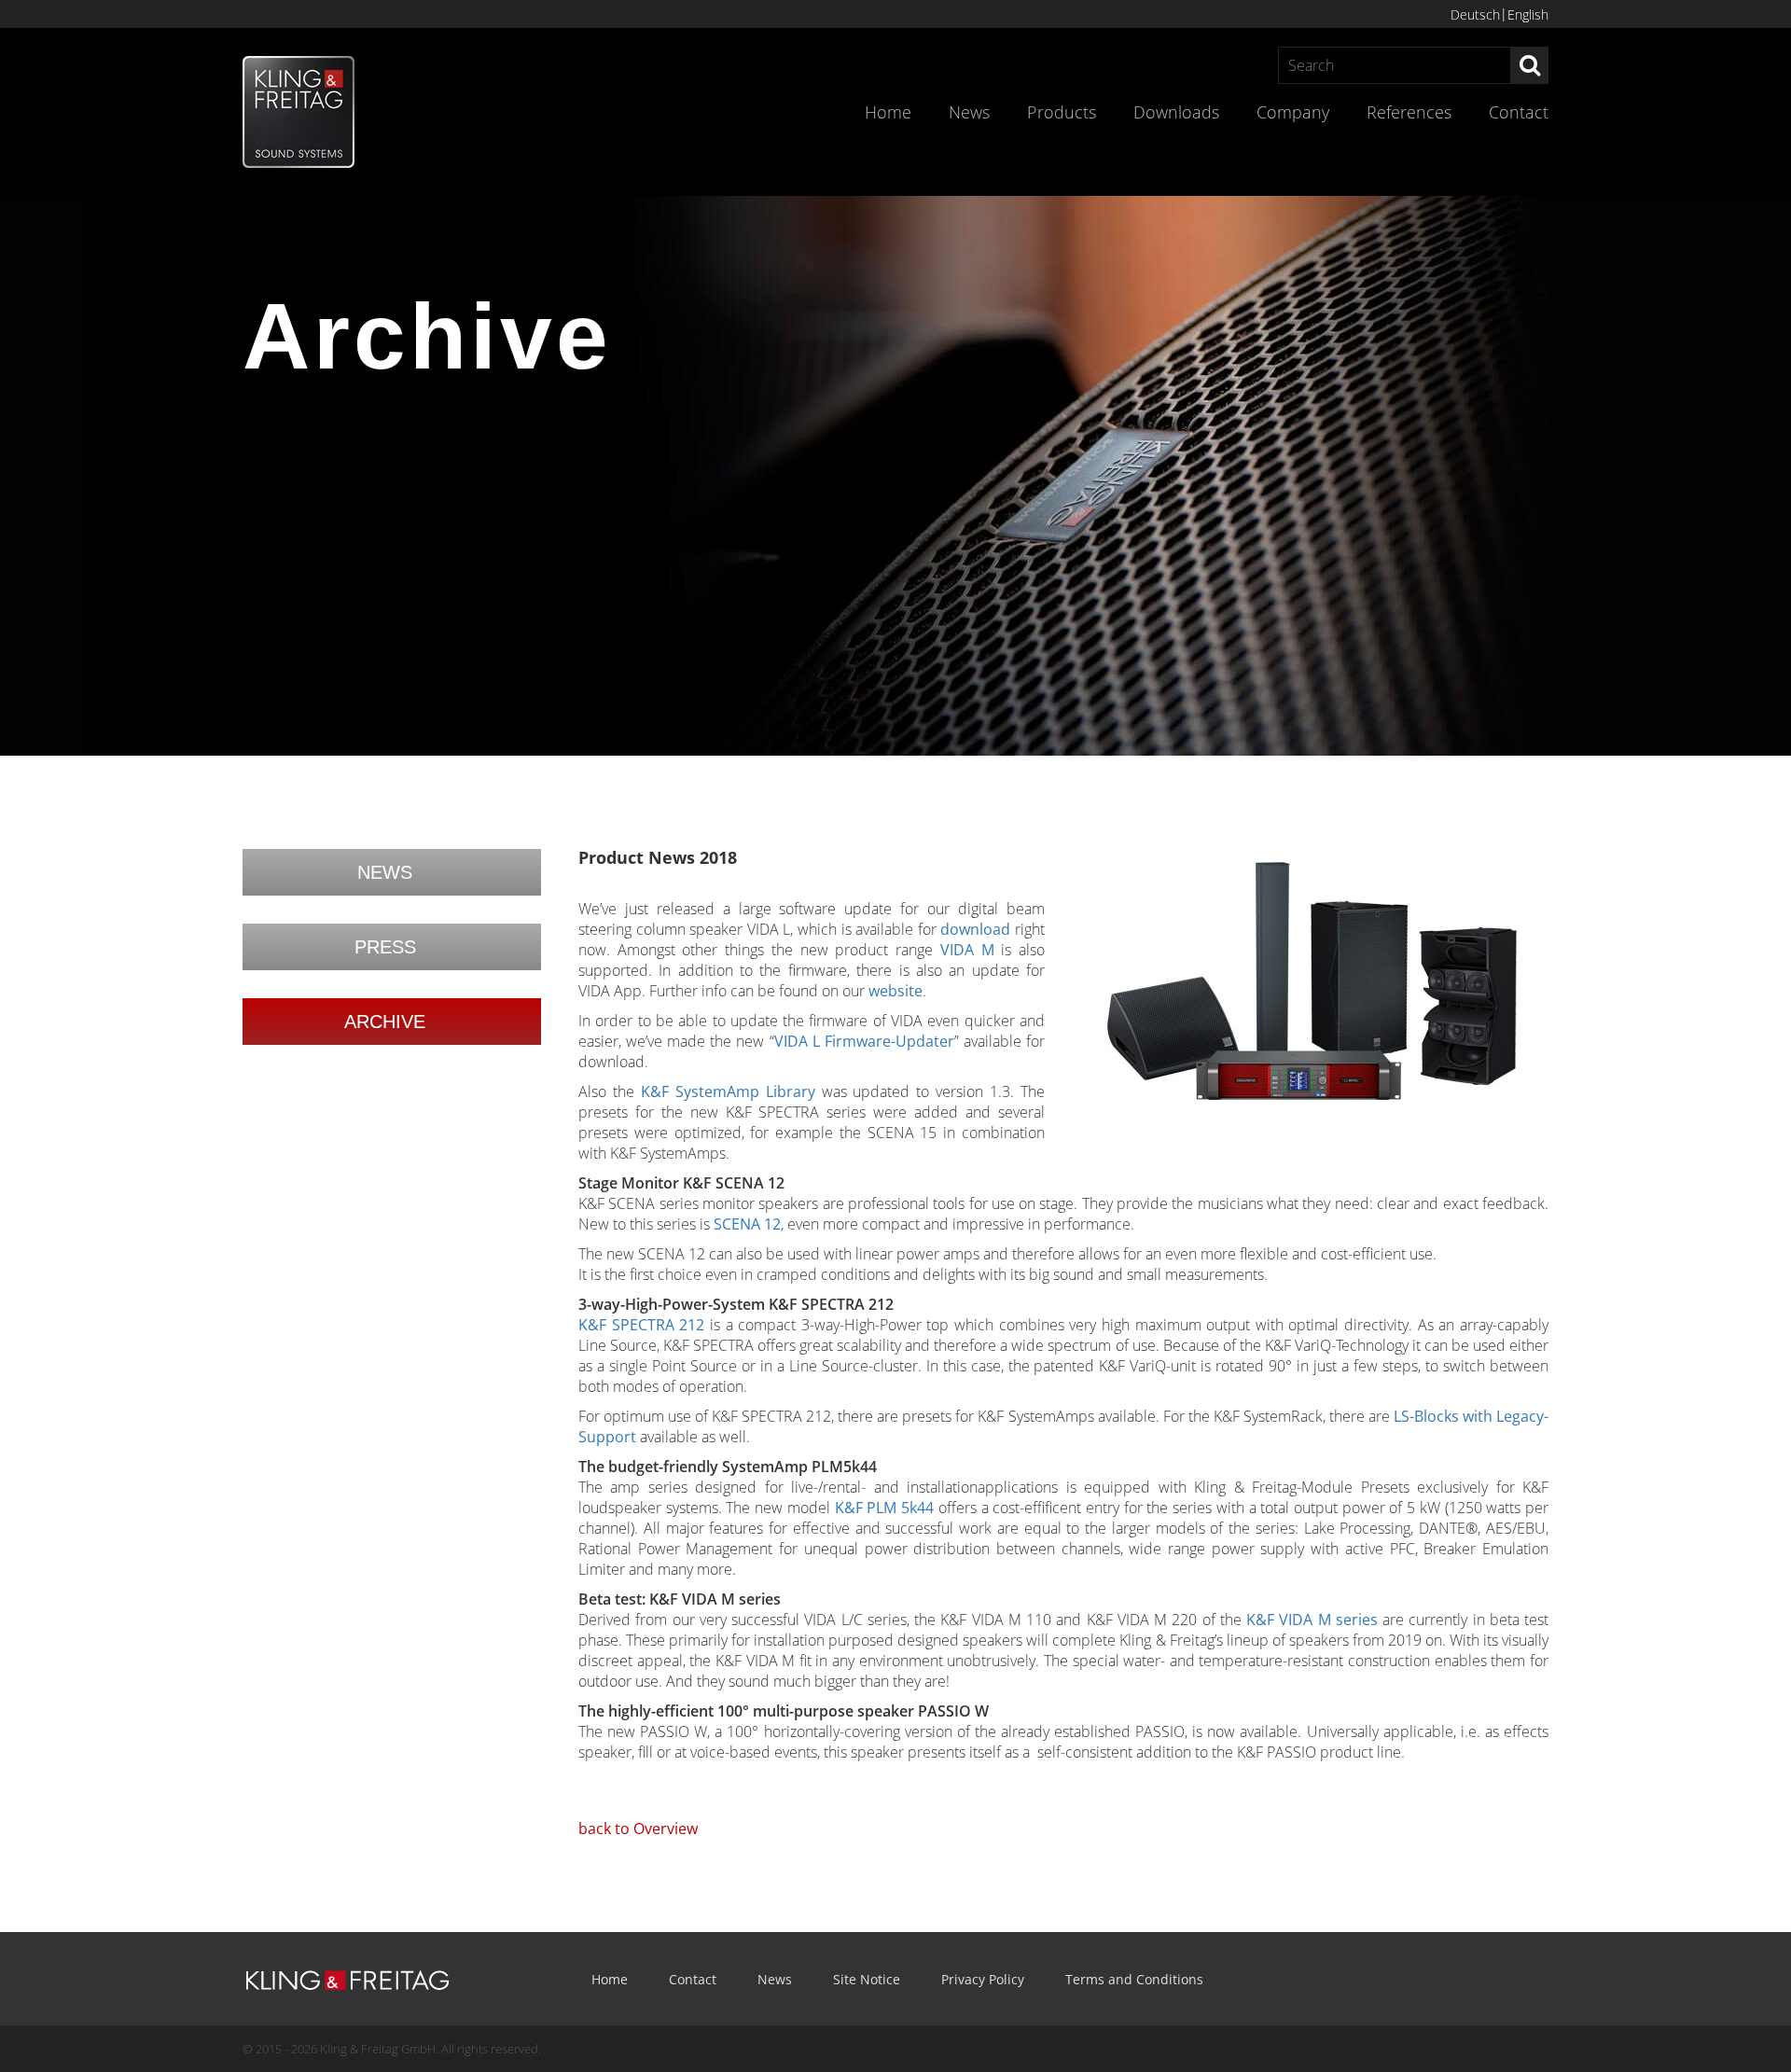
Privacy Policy (983, 1979)
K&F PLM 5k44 (884, 1508)
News (969, 112)
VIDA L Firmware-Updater (864, 1041)
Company (1293, 112)
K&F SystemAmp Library (728, 1092)
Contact (1519, 112)
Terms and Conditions (1134, 1979)
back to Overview (638, 1829)
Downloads (1176, 112)
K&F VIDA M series (1312, 1620)
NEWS (385, 872)
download (975, 929)
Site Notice (867, 1979)
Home (888, 112)
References (1409, 112)
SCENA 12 (747, 1224)
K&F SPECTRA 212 (641, 1325)
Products (1062, 112)
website (895, 991)
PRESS (385, 947)
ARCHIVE (385, 1022)
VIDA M (967, 950)
